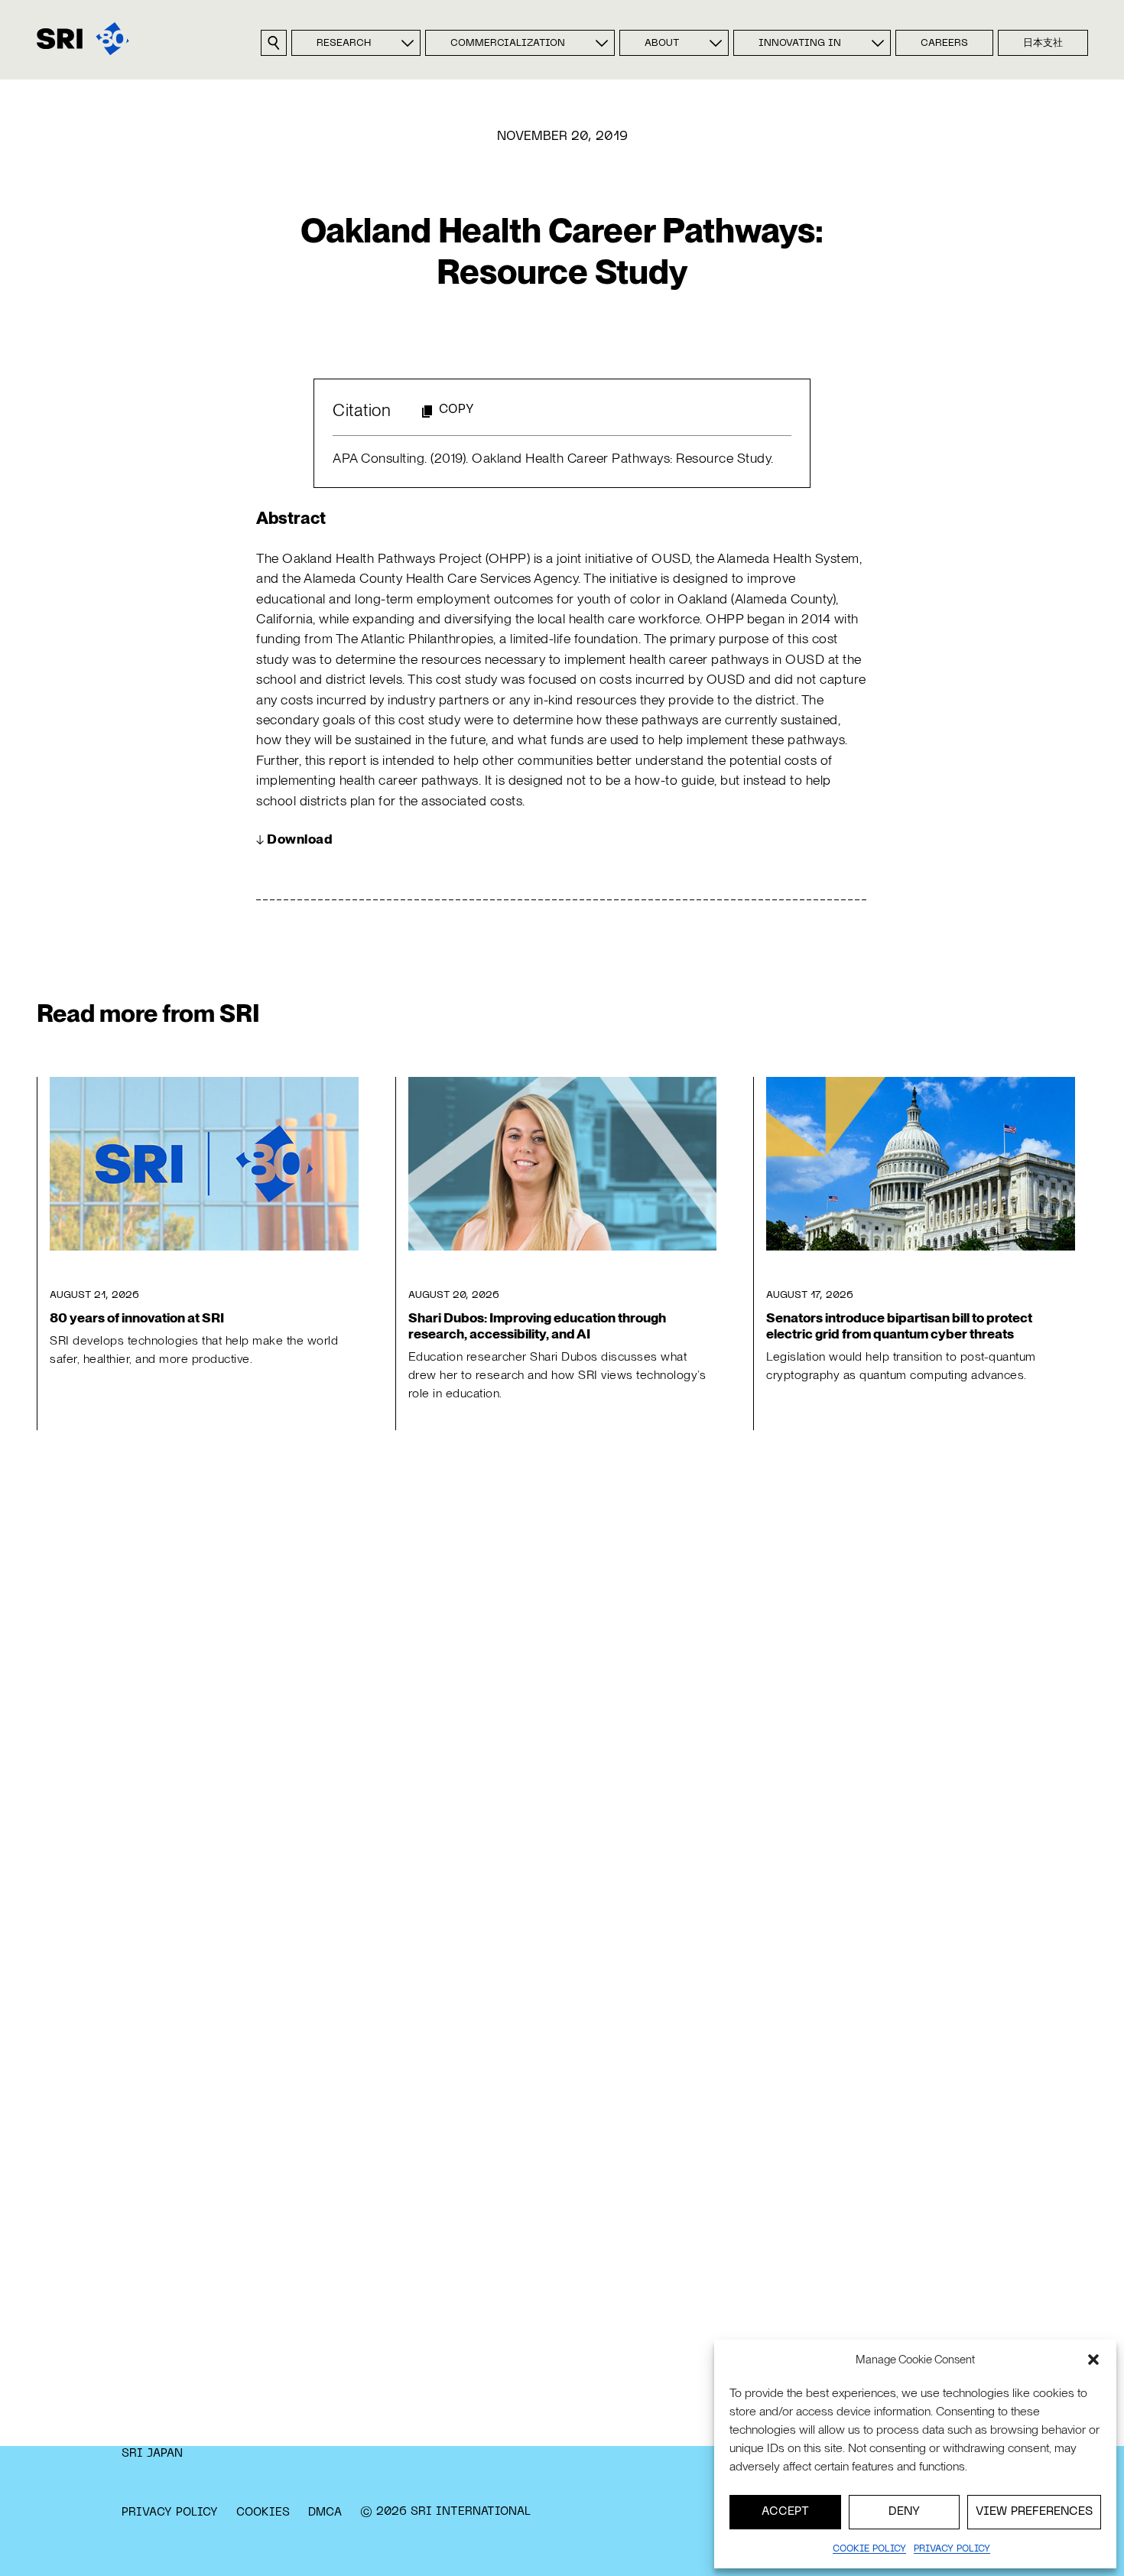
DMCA (325, 2513)
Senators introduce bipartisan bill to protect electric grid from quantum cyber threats (899, 1325)
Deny (904, 2512)
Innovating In (800, 44)
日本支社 (1043, 44)
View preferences (1034, 2512)
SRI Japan (152, 2454)
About (662, 44)
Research (344, 44)
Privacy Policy (170, 2513)
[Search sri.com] (274, 43)
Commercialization (508, 44)
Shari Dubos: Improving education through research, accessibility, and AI (537, 1325)
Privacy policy (952, 2549)
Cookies (263, 2513)
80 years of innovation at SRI (137, 1317)
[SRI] (83, 39)
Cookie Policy (869, 2549)
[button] (1093, 2360)
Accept (785, 2512)
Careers (944, 44)
